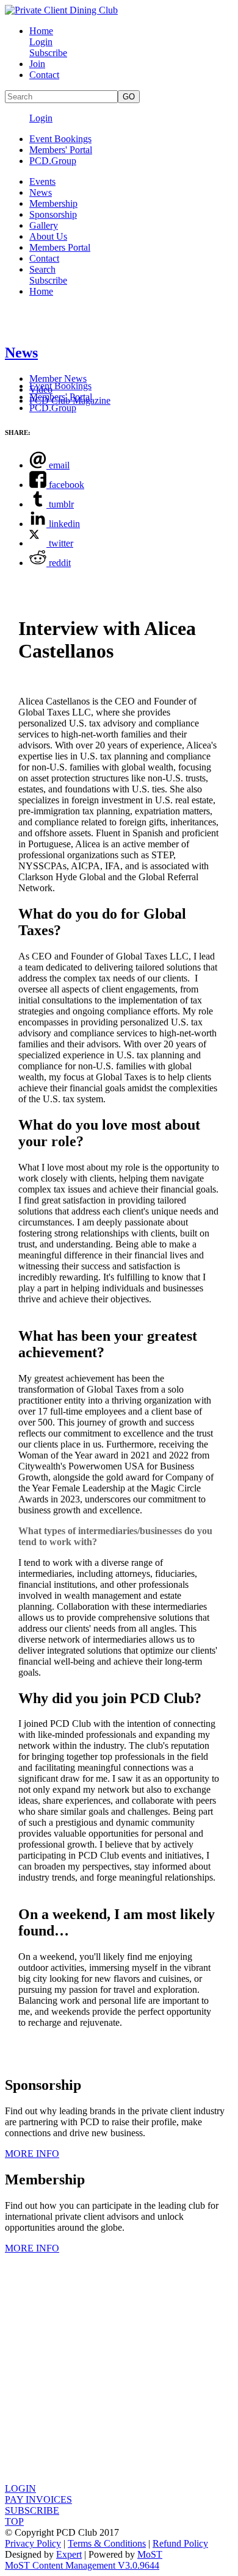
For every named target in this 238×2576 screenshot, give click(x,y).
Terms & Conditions (107, 2543)
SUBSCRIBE (32, 2510)
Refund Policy (180, 2543)
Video (41, 389)
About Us (48, 236)
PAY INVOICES (38, 2499)
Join (37, 64)
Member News (58, 379)
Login (41, 42)
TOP (14, 2521)
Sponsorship (53, 214)
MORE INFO (32, 2154)
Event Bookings (60, 139)
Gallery (44, 225)
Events (42, 181)
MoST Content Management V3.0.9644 (82, 2565)
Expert (69, 2554)
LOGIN (20, 2488)
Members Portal (60, 247)
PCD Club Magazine (70, 400)
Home (41, 31)
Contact (44, 75)
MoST (150, 2554)
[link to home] (61, 10)
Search (42, 269)
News (41, 192)
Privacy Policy (33, 2543)
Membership (53, 203)
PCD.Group (53, 161)
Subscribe (48, 53)
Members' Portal (61, 150)
